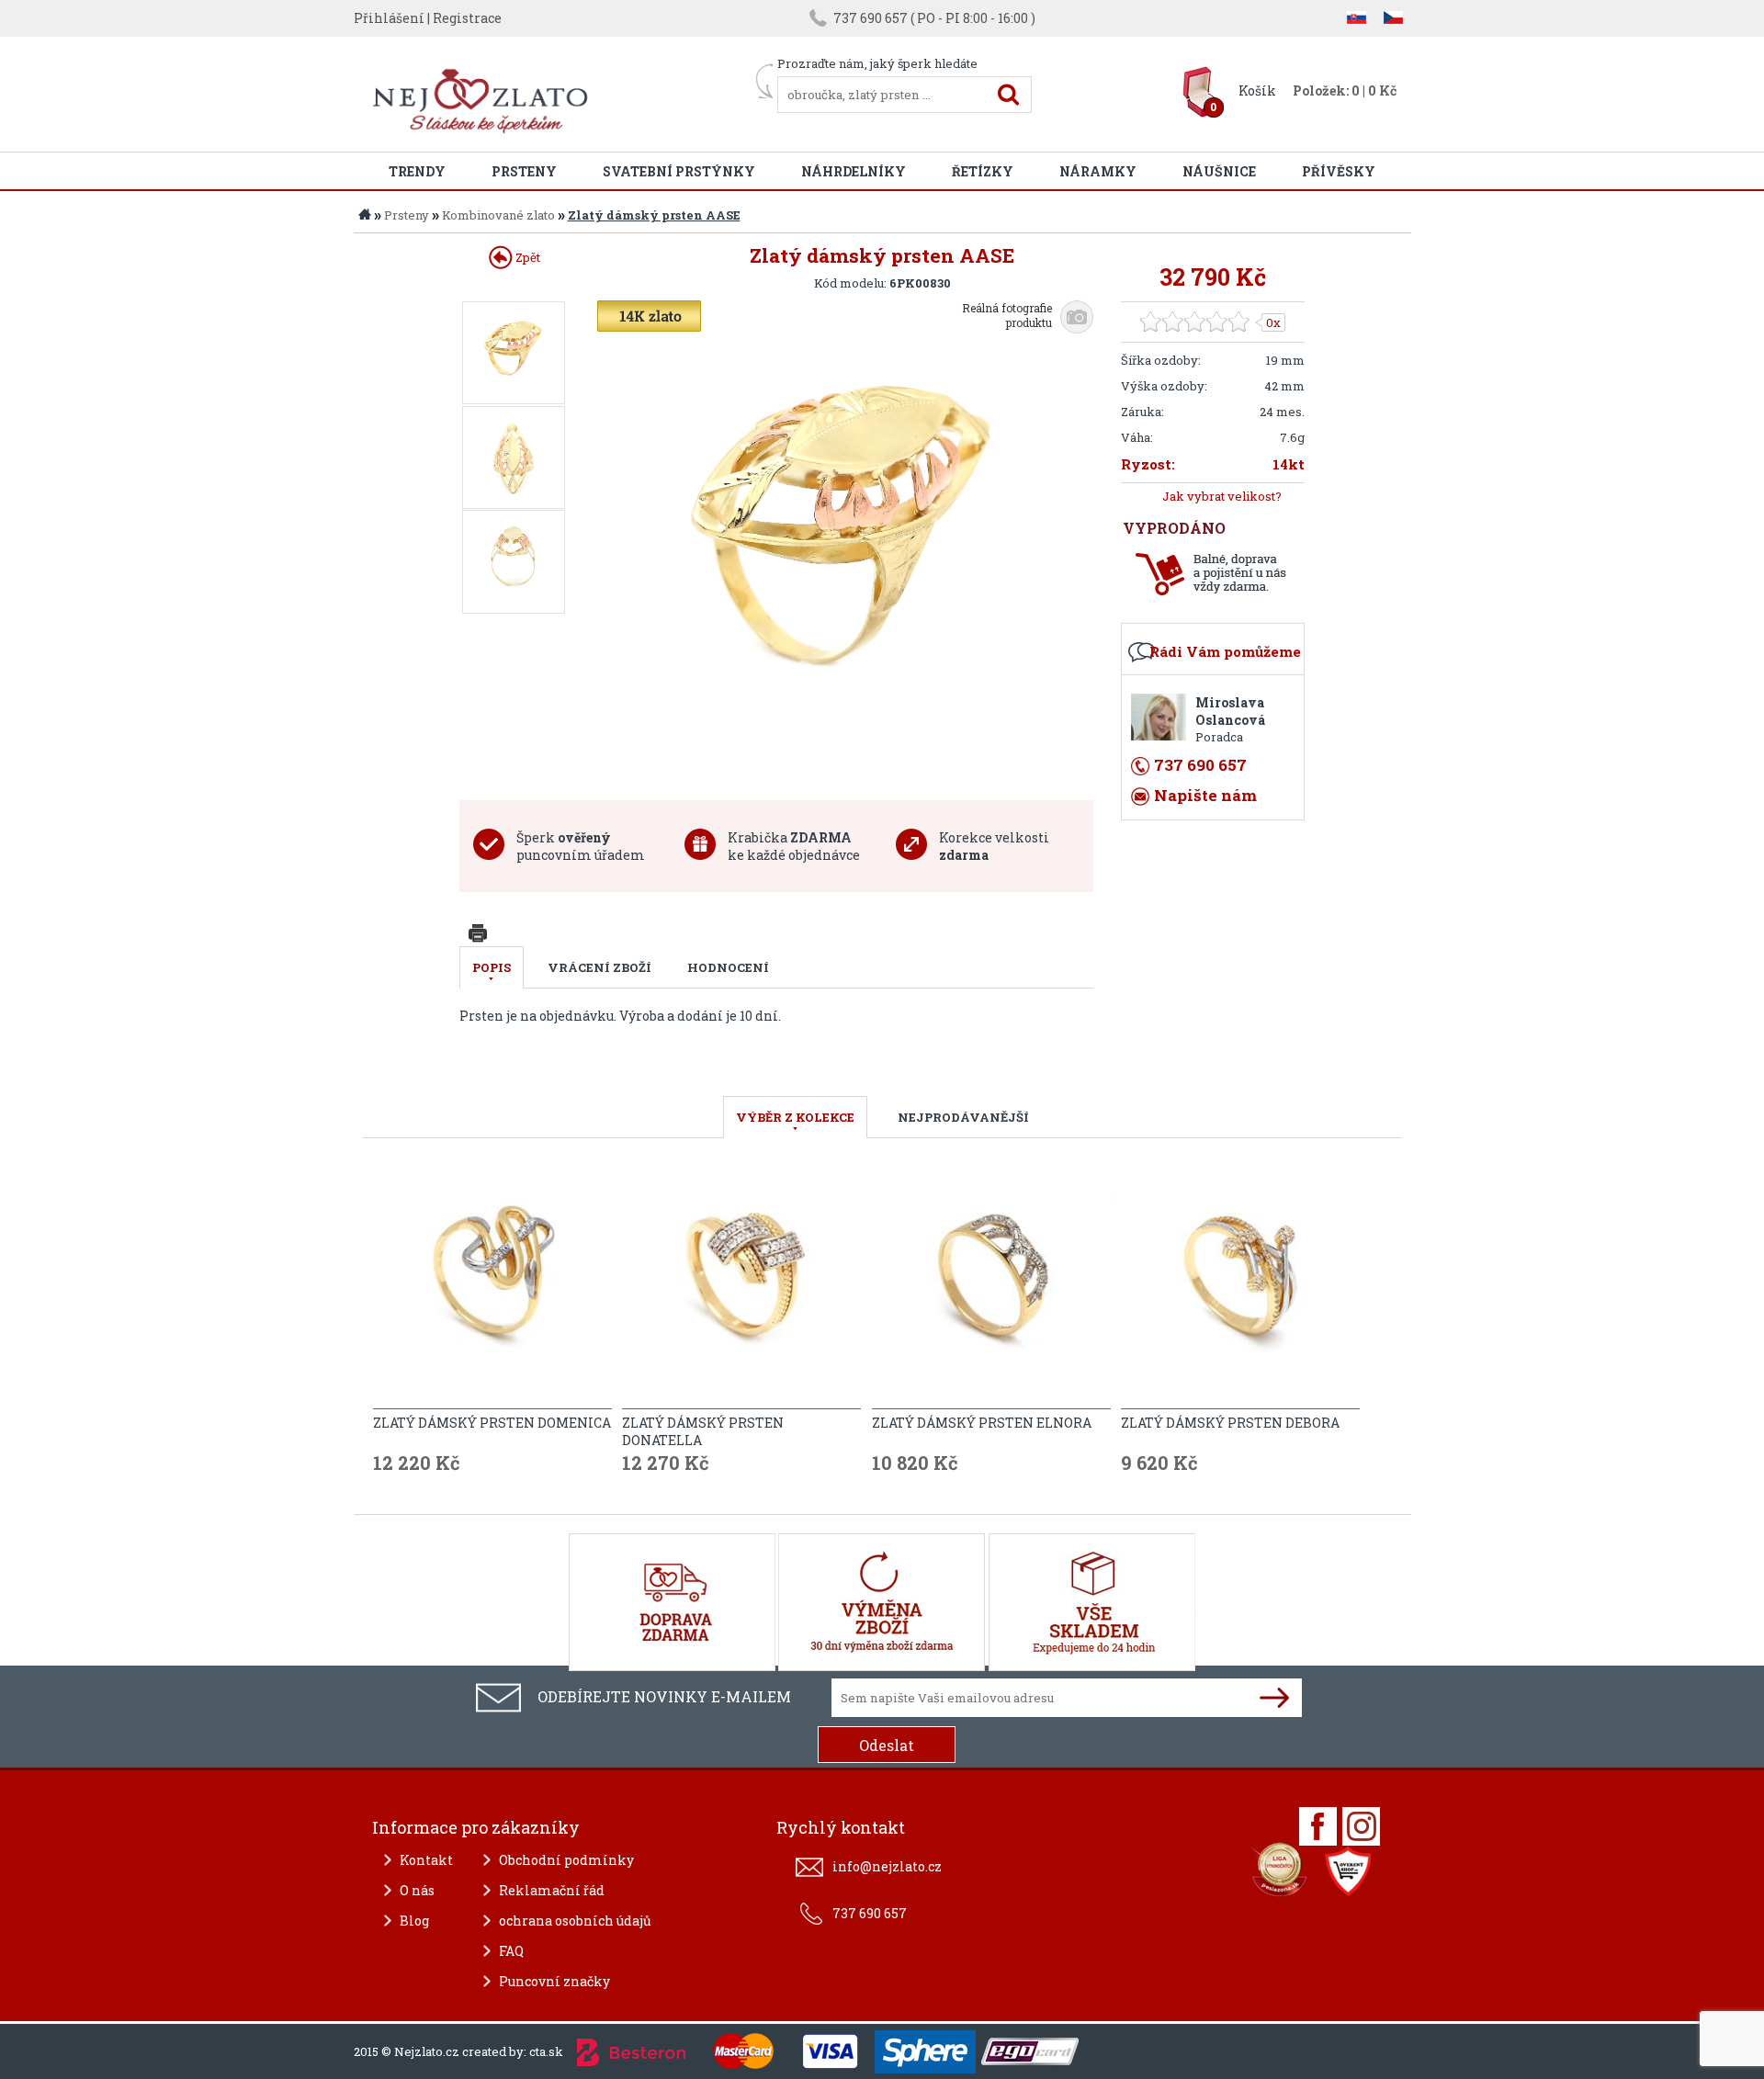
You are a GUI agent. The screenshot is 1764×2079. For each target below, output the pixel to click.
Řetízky (983, 171)
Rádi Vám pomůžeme (1225, 651)
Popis (492, 967)
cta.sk (546, 2051)
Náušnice (1219, 171)
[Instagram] (1361, 1826)
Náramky (1098, 171)
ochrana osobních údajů (575, 1921)
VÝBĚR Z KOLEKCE (795, 1117)
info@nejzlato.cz (887, 1866)
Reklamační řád (552, 1890)
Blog (414, 1921)
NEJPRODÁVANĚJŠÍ (963, 1117)
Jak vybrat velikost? (1222, 496)
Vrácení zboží (599, 967)
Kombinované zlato (498, 215)
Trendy (417, 171)
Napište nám (1205, 795)
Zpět (526, 257)
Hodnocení (728, 967)
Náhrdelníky (854, 171)
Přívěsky (1339, 171)
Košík (1257, 90)
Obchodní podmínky (566, 1860)
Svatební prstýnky (679, 171)
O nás (417, 1890)
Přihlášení (389, 18)
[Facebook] (1318, 1826)
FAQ (511, 1951)
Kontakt (426, 1860)
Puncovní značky (554, 1981)
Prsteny (524, 171)
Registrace (467, 18)
